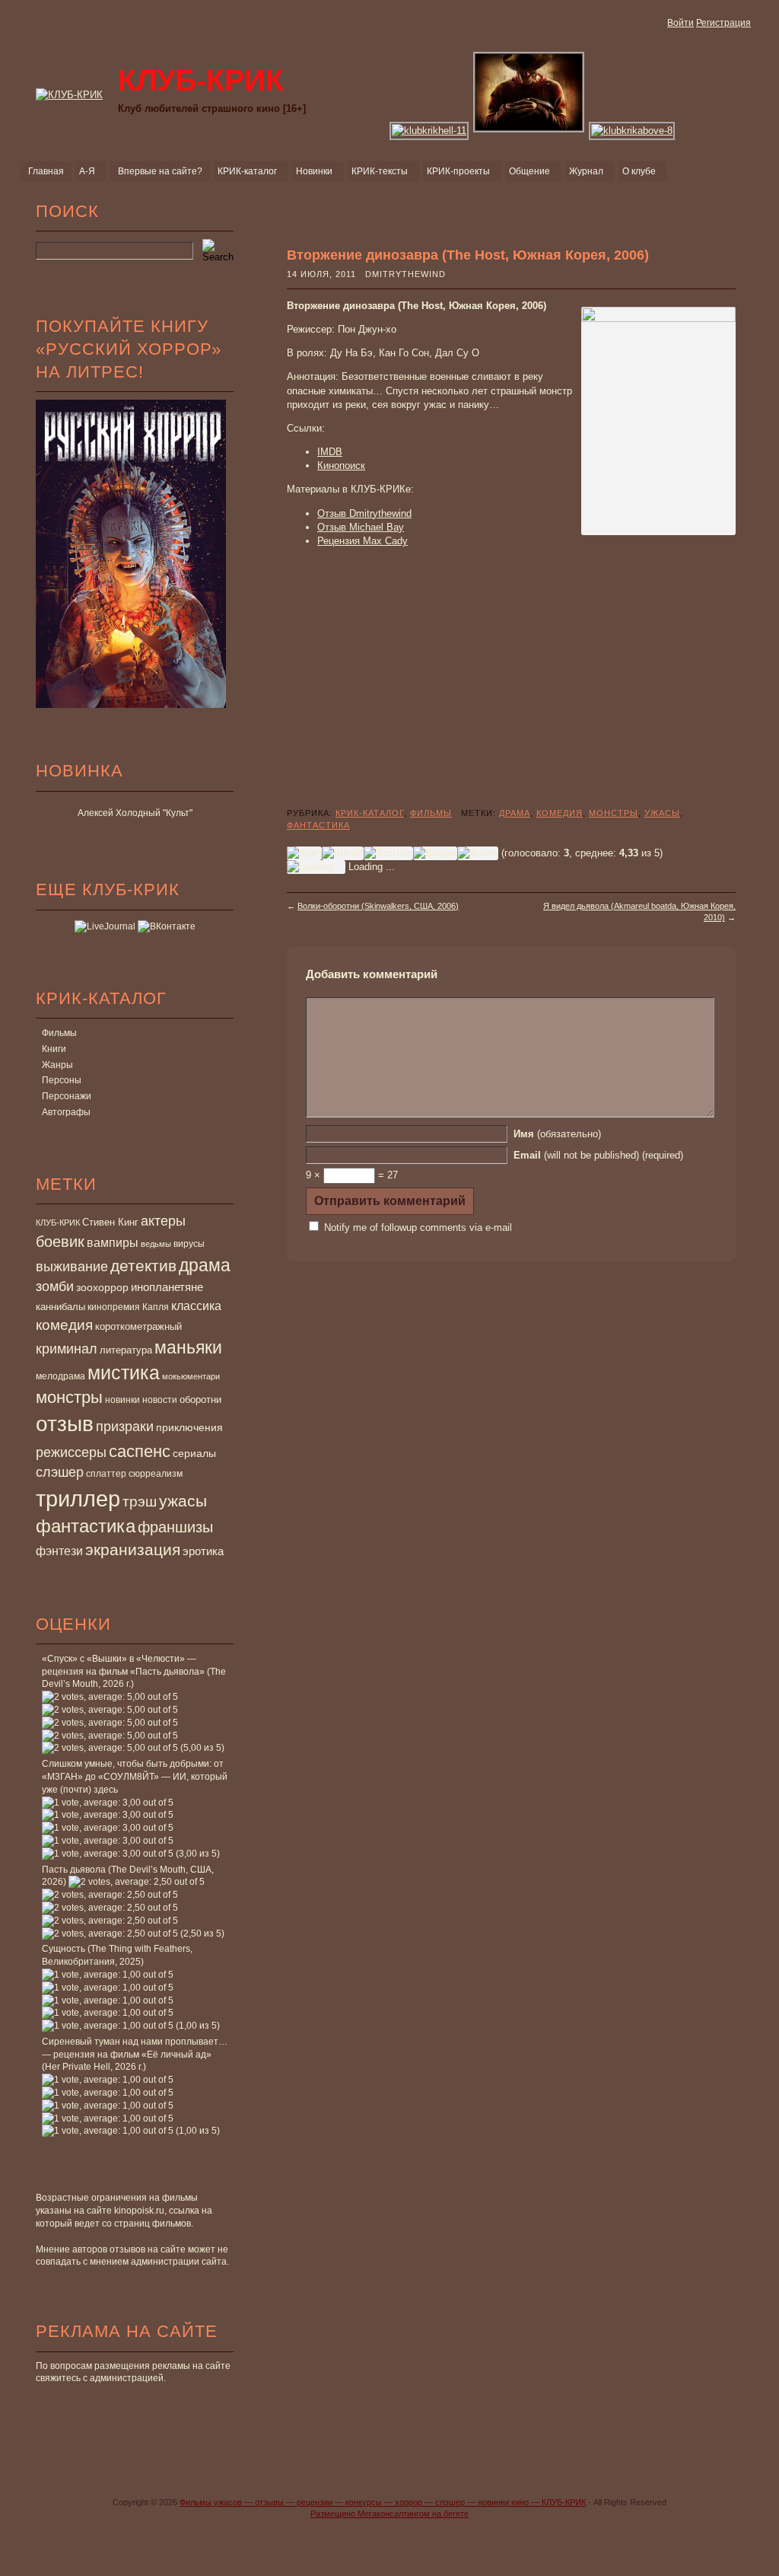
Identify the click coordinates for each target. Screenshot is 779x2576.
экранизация (133, 1549)
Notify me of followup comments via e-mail (418, 1227)
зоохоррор (102, 1287)
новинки (122, 1400)
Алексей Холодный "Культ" (135, 813)
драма (205, 1265)
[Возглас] (388, 853)
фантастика (86, 1526)
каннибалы (60, 1307)
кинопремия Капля (128, 1307)
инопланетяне (167, 1287)
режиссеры (71, 1452)
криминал (67, 1349)
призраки (125, 1427)
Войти (680, 23)
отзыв (65, 1424)
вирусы (189, 1244)
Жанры (57, 1065)
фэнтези (59, 1551)
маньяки (188, 1347)
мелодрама (60, 1376)
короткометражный (138, 1327)
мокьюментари (191, 1376)
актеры (163, 1221)
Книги (54, 1049)
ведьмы (156, 1244)
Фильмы (59, 1033)
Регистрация (723, 23)
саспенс (140, 1451)
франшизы (175, 1527)
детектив (143, 1266)
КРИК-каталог (370, 813)
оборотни (200, 1400)
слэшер (60, 1472)
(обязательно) (557, 1134)
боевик (60, 1242)
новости (160, 1400)
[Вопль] (478, 853)
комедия (64, 1325)
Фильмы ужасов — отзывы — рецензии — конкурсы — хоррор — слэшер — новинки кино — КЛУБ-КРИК (383, 2502)
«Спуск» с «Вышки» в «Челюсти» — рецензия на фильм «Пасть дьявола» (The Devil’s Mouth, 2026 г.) (134, 1672)
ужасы (183, 1501)
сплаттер (106, 1474)
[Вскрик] (435, 853)
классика (196, 1306)
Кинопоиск (341, 465)
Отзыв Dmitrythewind (364, 513)
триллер (78, 1498)
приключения (189, 1427)
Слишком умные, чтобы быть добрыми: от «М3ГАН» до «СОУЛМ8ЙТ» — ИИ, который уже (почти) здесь (135, 1777)
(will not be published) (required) (598, 1155)
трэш (140, 1502)
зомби (55, 1286)
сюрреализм (156, 1474)
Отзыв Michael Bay (361, 527)
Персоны (62, 1080)
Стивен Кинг (110, 1223)
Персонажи (67, 1096)
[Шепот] (343, 853)
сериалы (194, 1453)
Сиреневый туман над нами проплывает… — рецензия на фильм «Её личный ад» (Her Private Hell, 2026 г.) (135, 2055)
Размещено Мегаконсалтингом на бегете (389, 2514)
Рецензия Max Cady (362, 541)
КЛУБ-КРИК (58, 1223)
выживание (72, 1267)
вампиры (113, 1242)
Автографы (66, 1112)
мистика (124, 1372)
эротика (203, 1551)
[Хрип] (304, 853)
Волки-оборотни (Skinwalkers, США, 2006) (378, 906)
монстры (69, 1397)
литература (126, 1350)
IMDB (330, 452)
